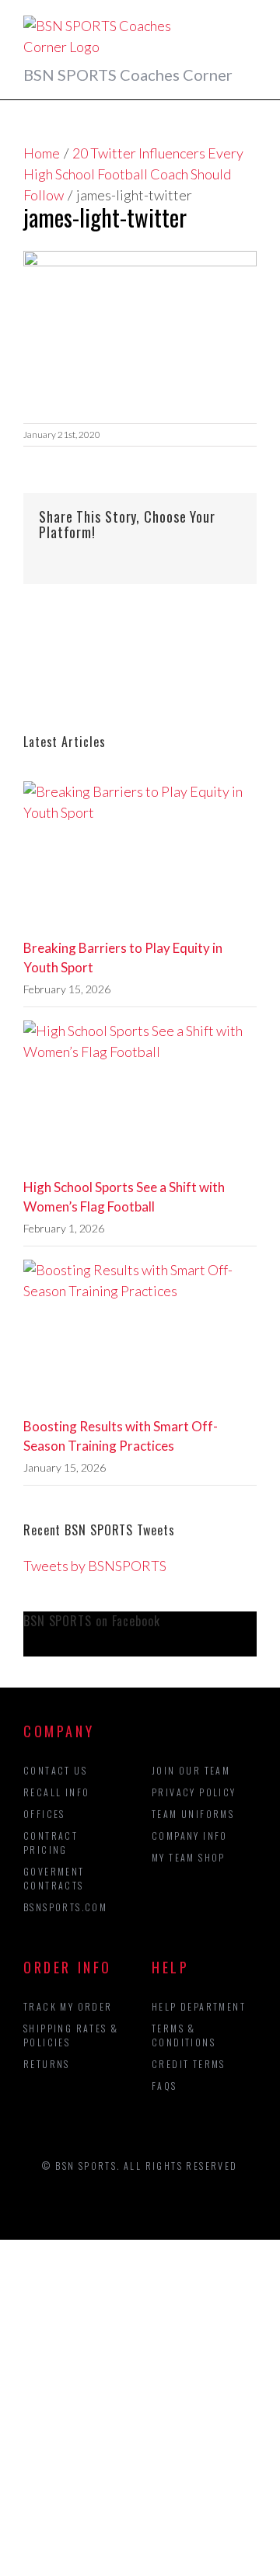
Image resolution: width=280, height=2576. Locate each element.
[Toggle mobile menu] (250, 24)
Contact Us (55, 1770)
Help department (199, 2006)
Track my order (68, 2006)
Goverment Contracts (54, 1878)
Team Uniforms (193, 1814)
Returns (47, 2064)
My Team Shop (189, 1857)
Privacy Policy (194, 1792)
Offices (44, 1814)
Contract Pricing (51, 1842)
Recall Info (56, 1792)
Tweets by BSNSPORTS (95, 1566)
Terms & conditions (184, 2035)
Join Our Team (191, 1770)
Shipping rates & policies (71, 2035)
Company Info (190, 1836)
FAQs (164, 2086)
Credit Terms (189, 2064)
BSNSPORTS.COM (65, 1907)
